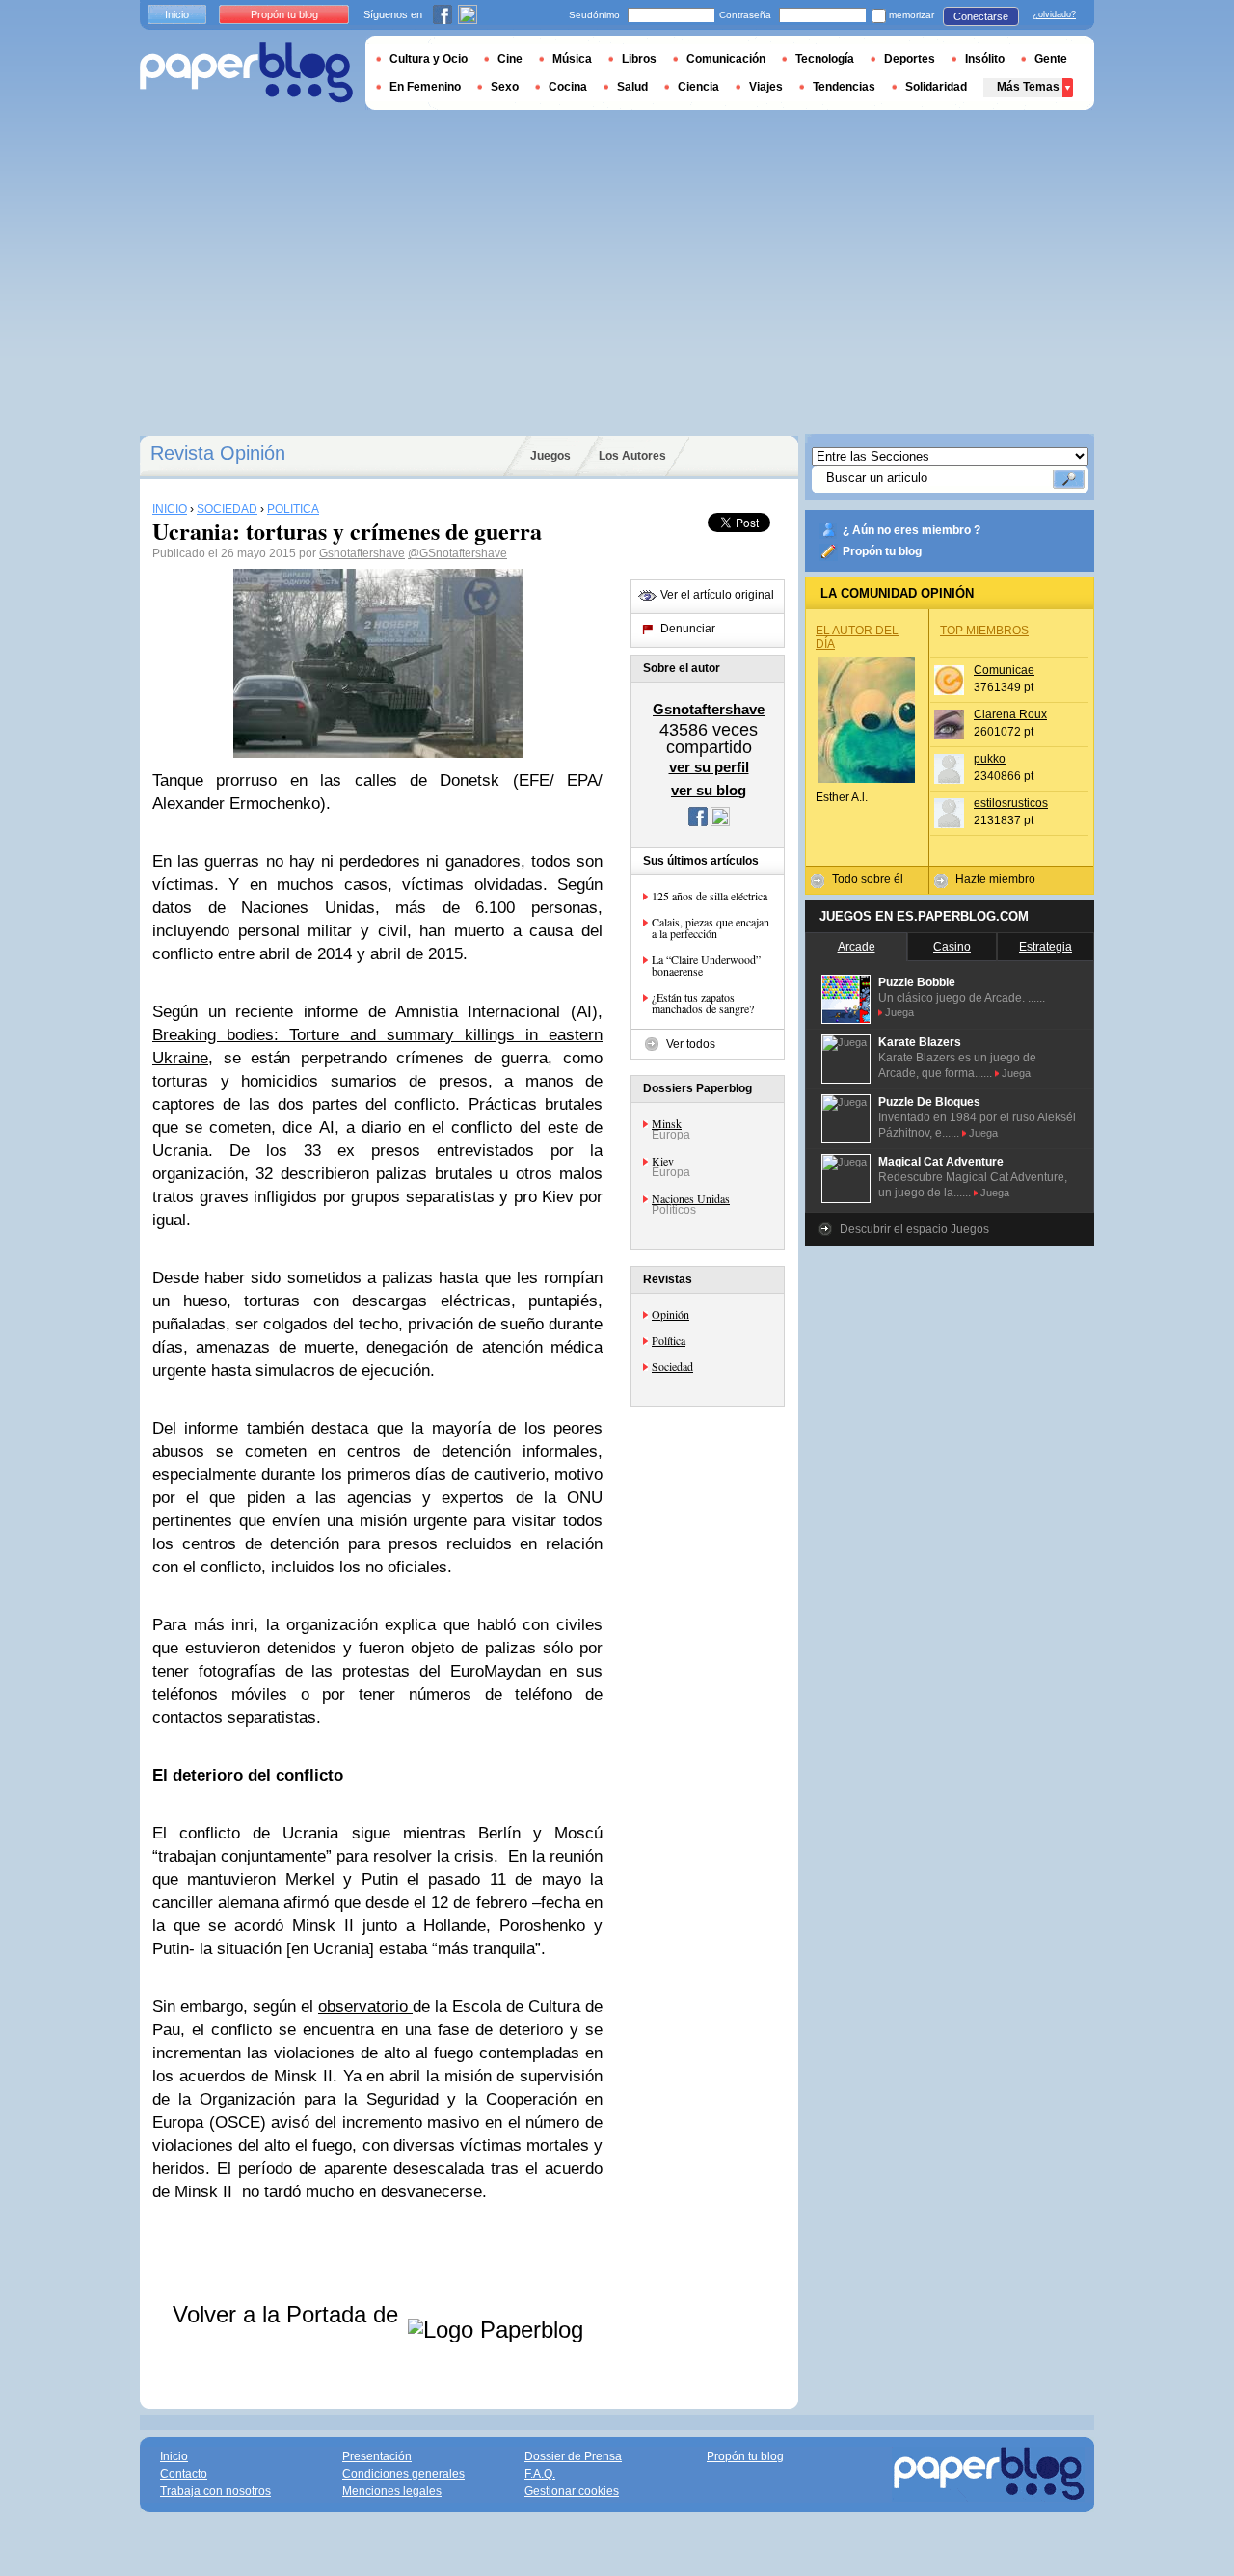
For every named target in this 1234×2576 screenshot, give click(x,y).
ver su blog (709, 790)
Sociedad (672, 1366)
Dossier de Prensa (573, 2456)
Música (572, 59)
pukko (990, 759)
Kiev (663, 1161)
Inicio (177, 14)
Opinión (671, 1314)
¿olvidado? (1054, 14)
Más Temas (1028, 87)
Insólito (985, 59)
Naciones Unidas (691, 1198)
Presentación (377, 2456)
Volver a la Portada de (289, 2314)
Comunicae (1004, 670)
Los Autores (632, 456)
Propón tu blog (882, 551)
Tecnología (825, 59)
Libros (639, 59)
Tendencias (844, 87)
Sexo (505, 87)
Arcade (857, 947)
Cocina (568, 87)
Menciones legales (392, 2491)
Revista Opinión (218, 453)
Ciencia (698, 87)
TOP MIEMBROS (984, 631)
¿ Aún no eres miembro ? (912, 530)
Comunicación (726, 59)
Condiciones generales (403, 2474)
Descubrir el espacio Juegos (914, 1229)
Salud (632, 87)
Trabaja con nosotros (215, 2491)
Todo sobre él (868, 879)
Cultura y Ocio (429, 59)
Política (669, 1340)
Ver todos (691, 1044)
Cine (510, 59)
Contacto (184, 2474)
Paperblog (246, 73)
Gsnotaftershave (362, 553)
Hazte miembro (995, 879)
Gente (1051, 59)
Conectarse (981, 16)
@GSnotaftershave (457, 553)
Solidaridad (936, 87)
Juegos (550, 456)
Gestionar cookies (572, 2491)
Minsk (667, 1123)
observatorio (365, 2007)
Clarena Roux (1010, 714)
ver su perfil (709, 767)
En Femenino (425, 87)
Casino (952, 947)
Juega (899, 1012)
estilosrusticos (1011, 803)
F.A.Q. (540, 2474)
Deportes (910, 59)
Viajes (766, 87)
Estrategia (1046, 947)
